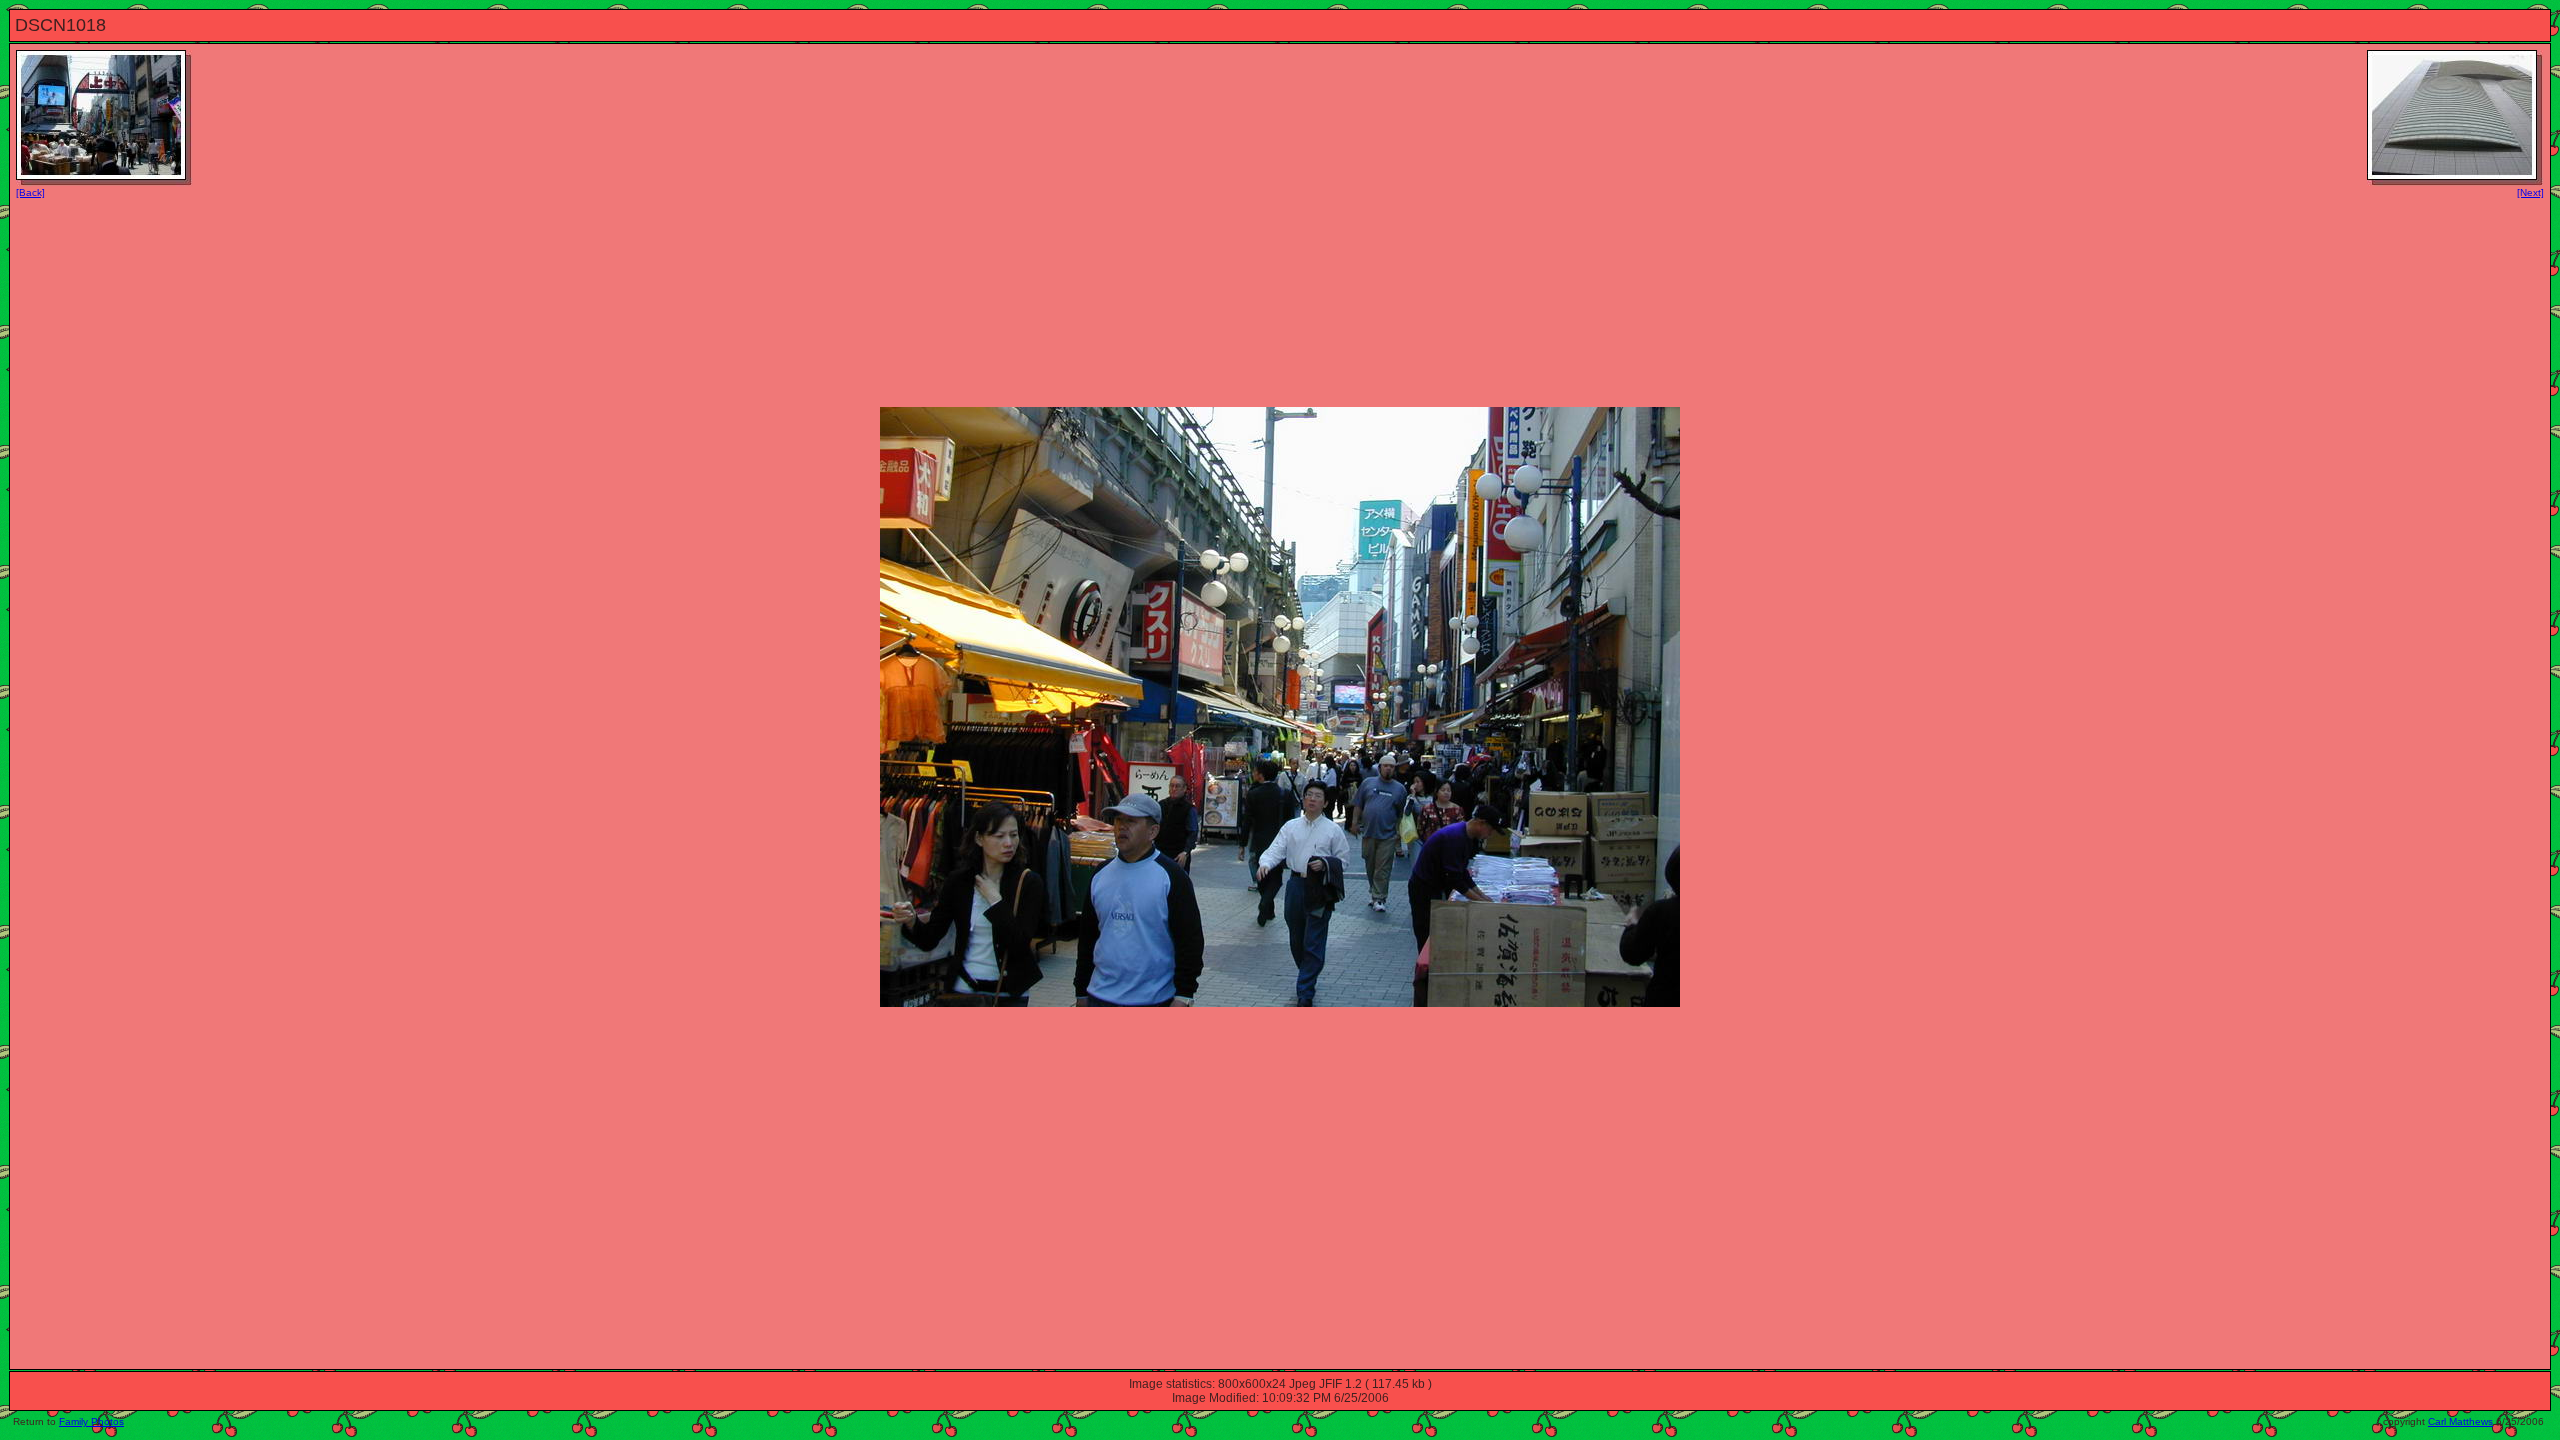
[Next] (2530, 192)
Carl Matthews (2460, 1421)
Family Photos (91, 1421)
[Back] (30, 192)
